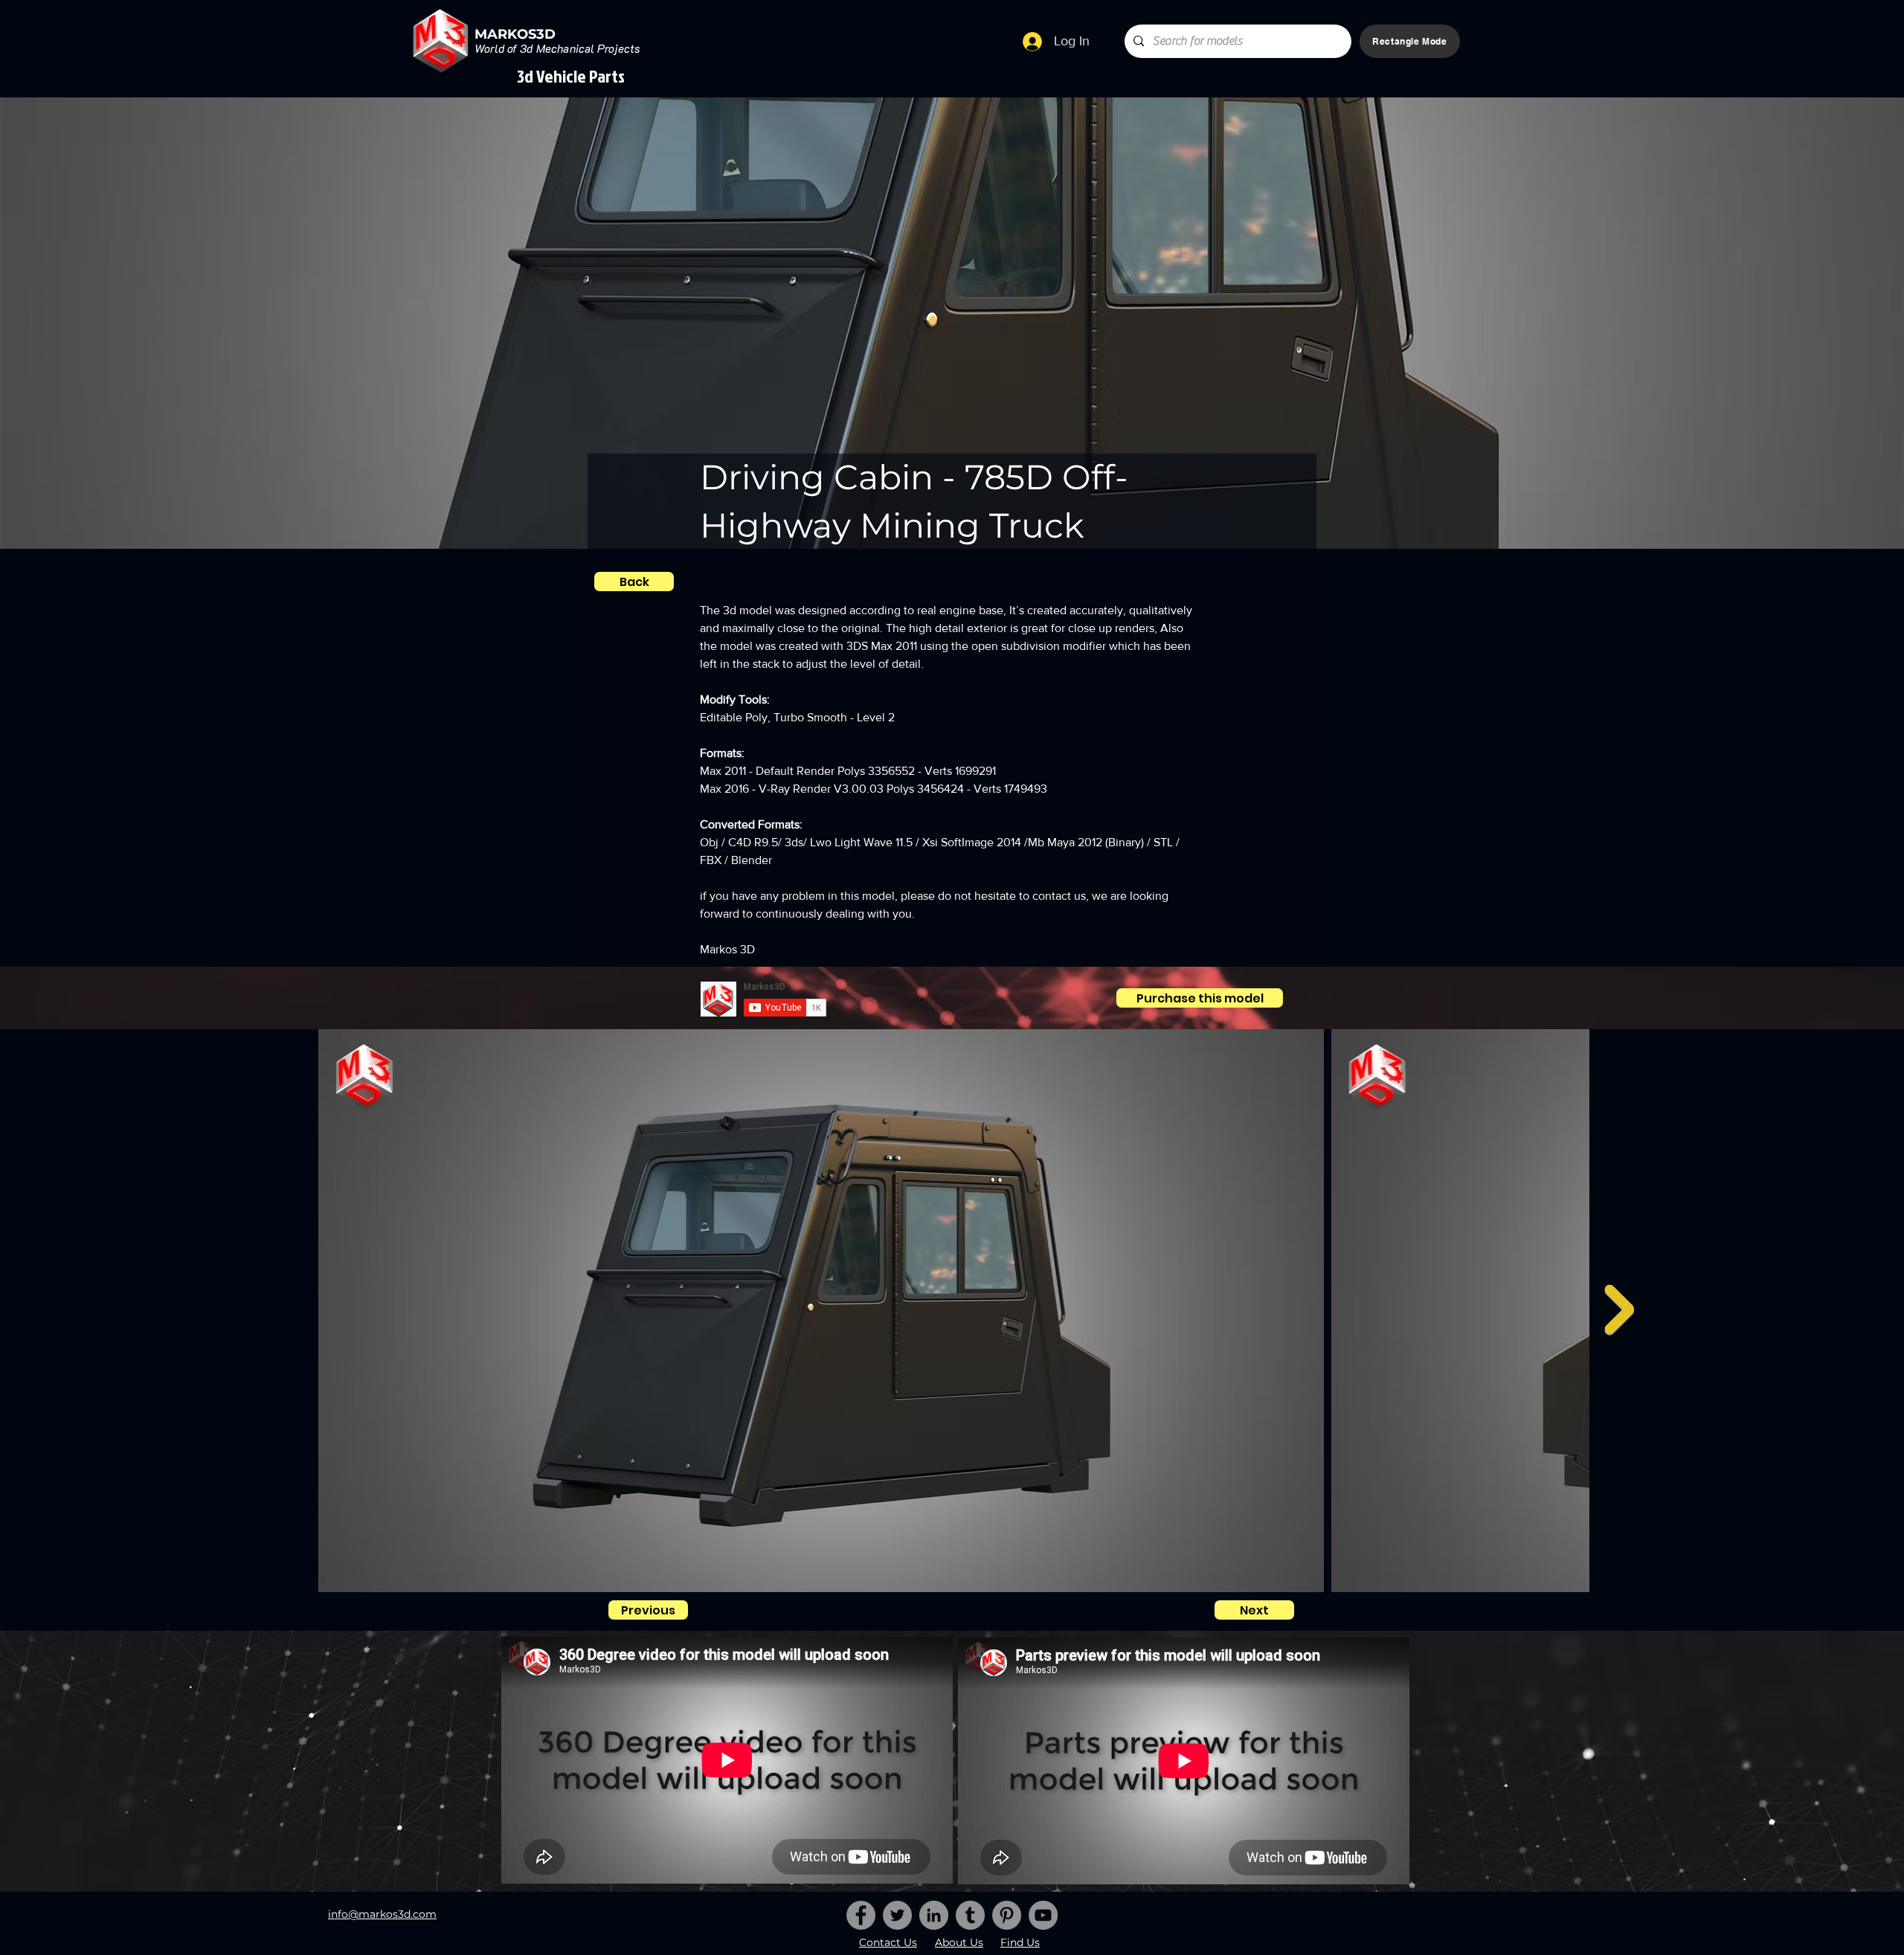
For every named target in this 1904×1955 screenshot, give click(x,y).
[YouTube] (1043, 1915)
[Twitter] (897, 1915)
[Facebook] (861, 1915)
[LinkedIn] (934, 1915)
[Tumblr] (970, 1915)
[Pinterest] (1007, 1915)
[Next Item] (1619, 1309)
